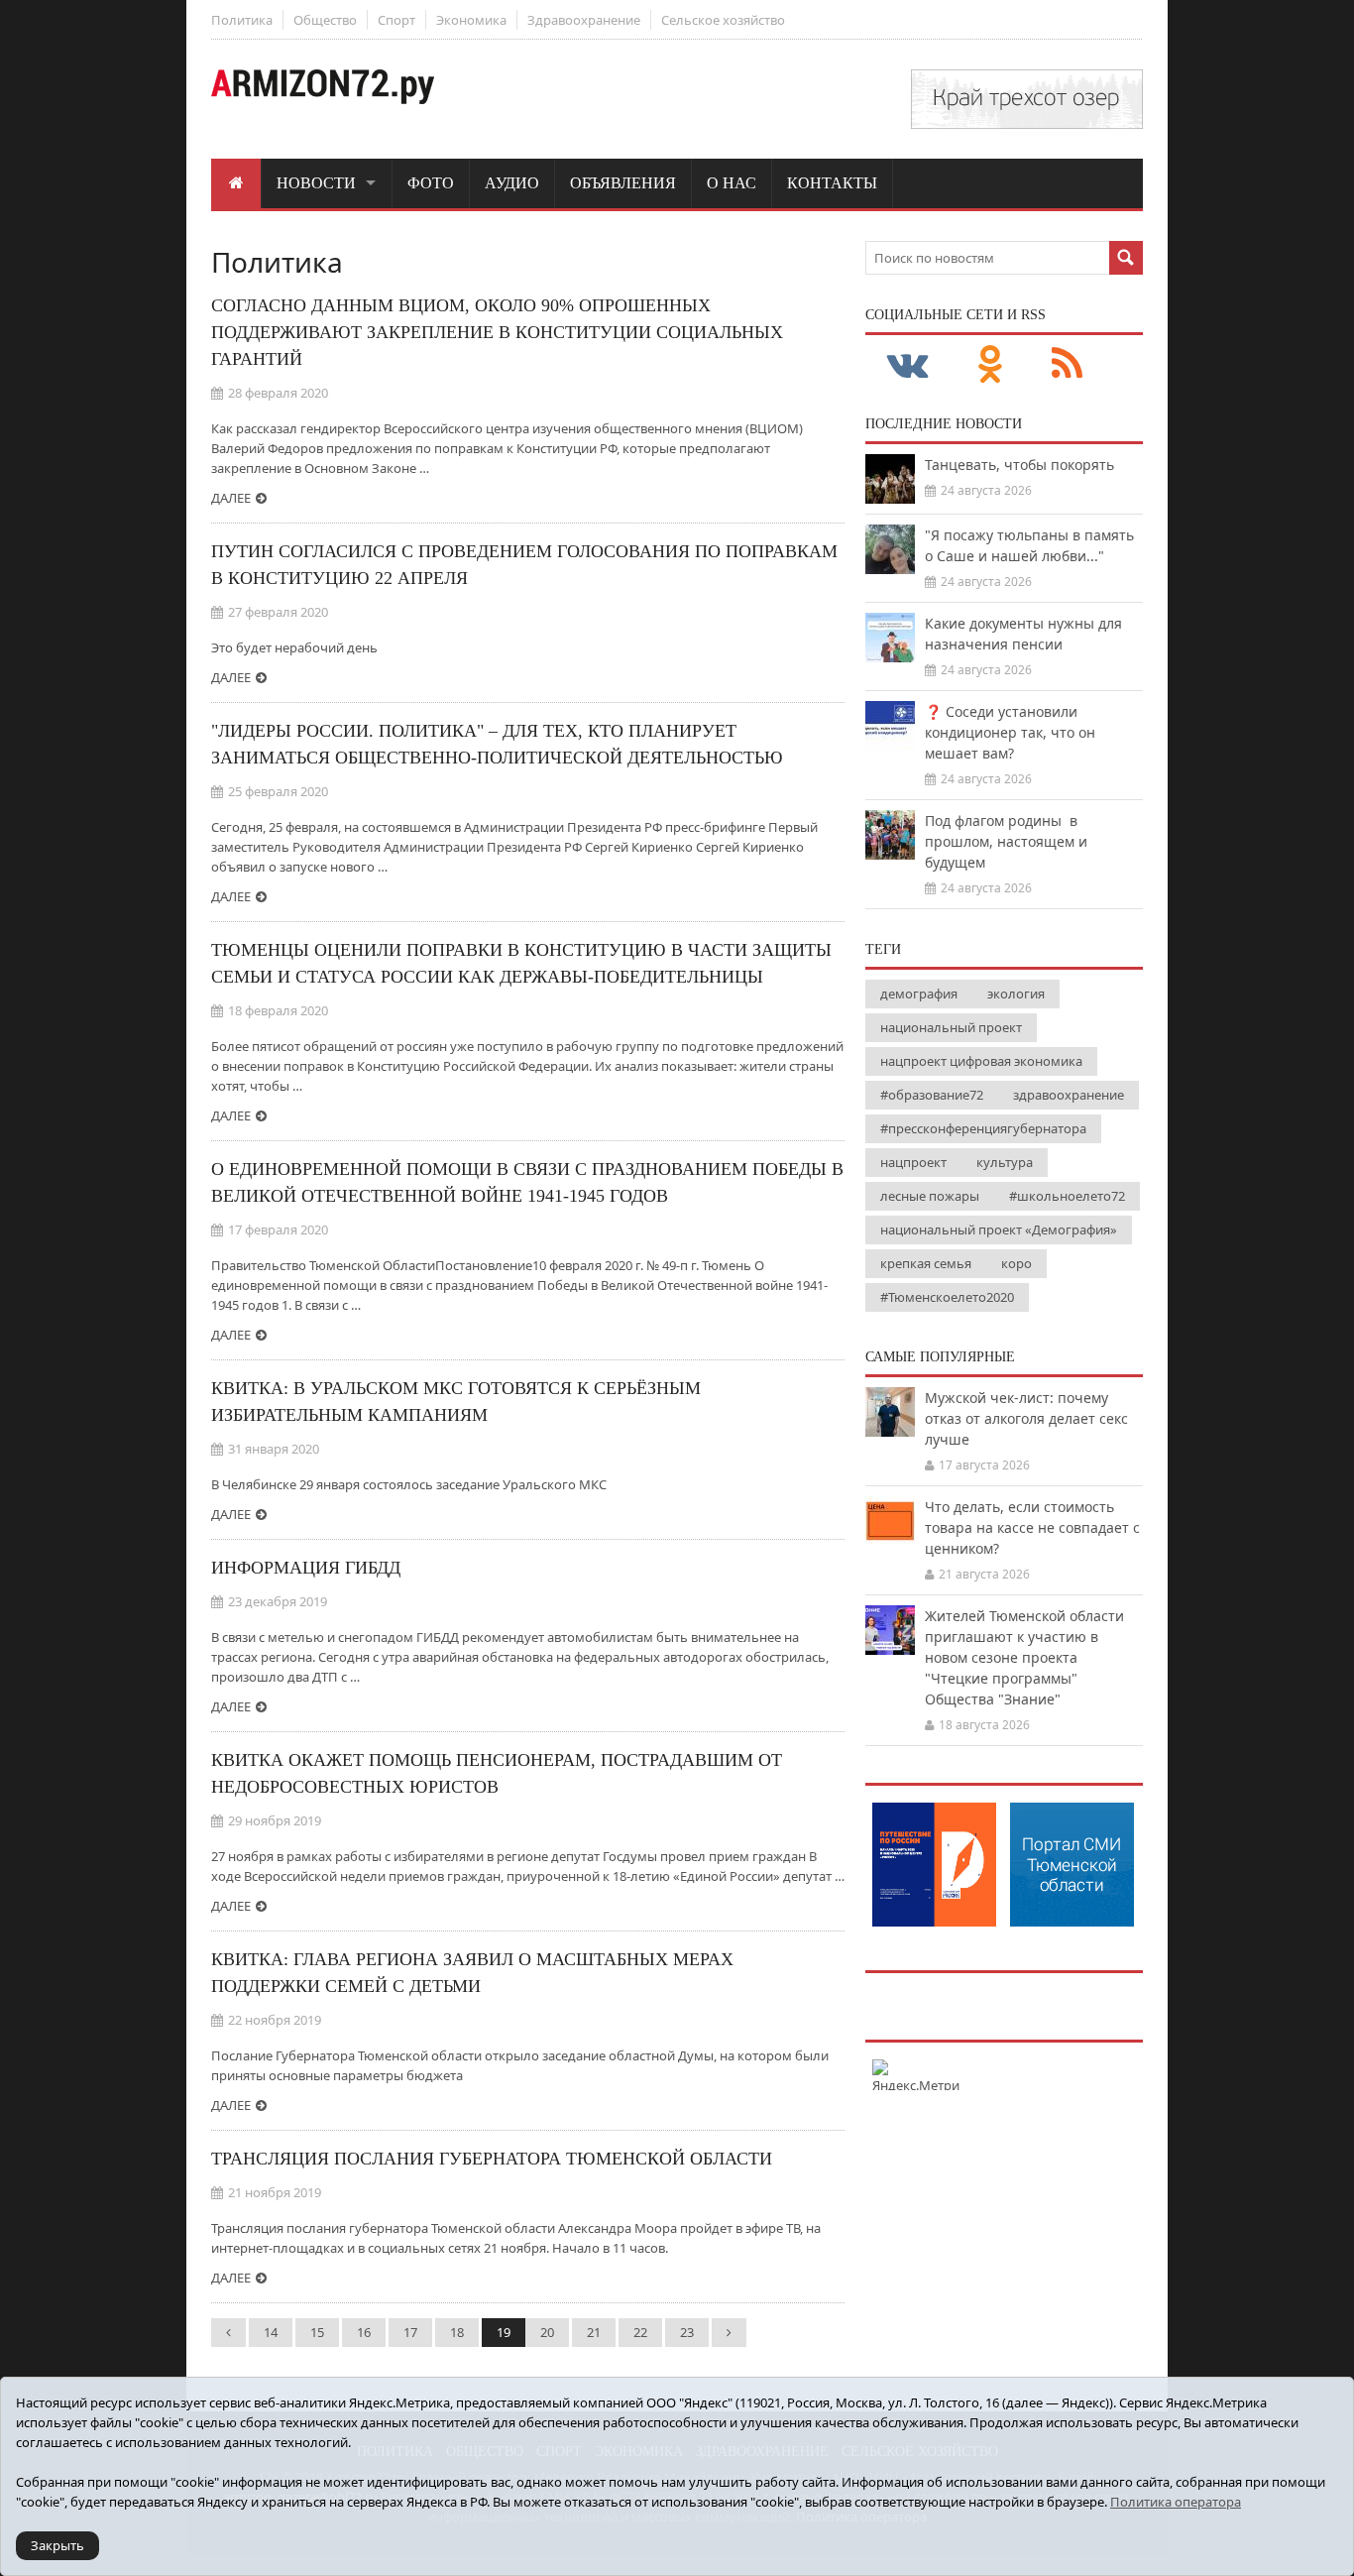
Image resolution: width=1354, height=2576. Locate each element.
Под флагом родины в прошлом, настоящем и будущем (1006, 841)
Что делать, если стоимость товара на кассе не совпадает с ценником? (1032, 1527)
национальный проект (951, 1027)
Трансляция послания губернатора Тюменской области (492, 2159)
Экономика (471, 20)
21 (594, 2332)
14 (271, 2332)
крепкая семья (926, 1263)
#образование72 (932, 1095)
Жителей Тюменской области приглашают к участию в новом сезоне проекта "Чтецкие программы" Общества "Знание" (1024, 1657)
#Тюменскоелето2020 (947, 1297)
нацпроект (913, 1162)
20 (547, 2332)
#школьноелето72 (1067, 1196)
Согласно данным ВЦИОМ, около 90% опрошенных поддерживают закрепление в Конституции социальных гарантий (497, 332)
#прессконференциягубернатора (983, 1128)
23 (687, 2332)
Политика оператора (1176, 2502)
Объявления (623, 183)
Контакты (832, 183)
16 (364, 2332)
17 (410, 2332)
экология (1016, 994)
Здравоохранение (584, 20)
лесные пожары (930, 1196)
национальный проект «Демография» (999, 1229)
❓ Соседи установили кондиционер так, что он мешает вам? (1010, 732)
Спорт (396, 20)
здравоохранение (1069, 1095)
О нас (732, 183)
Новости (316, 183)
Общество (325, 20)
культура (1005, 1162)
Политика (242, 20)
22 (640, 2332)
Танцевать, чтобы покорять (1019, 465)
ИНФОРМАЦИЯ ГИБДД (306, 1568)
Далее (231, 498)
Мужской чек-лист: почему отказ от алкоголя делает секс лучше (1026, 1418)
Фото (431, 183)
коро (1016, 1263)
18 (457, 2332)
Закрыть (57, 2545)
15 (317, 2332)
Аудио (512, 183)
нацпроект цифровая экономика (981, 1061)
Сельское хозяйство (723, 20)
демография (919, 994)
